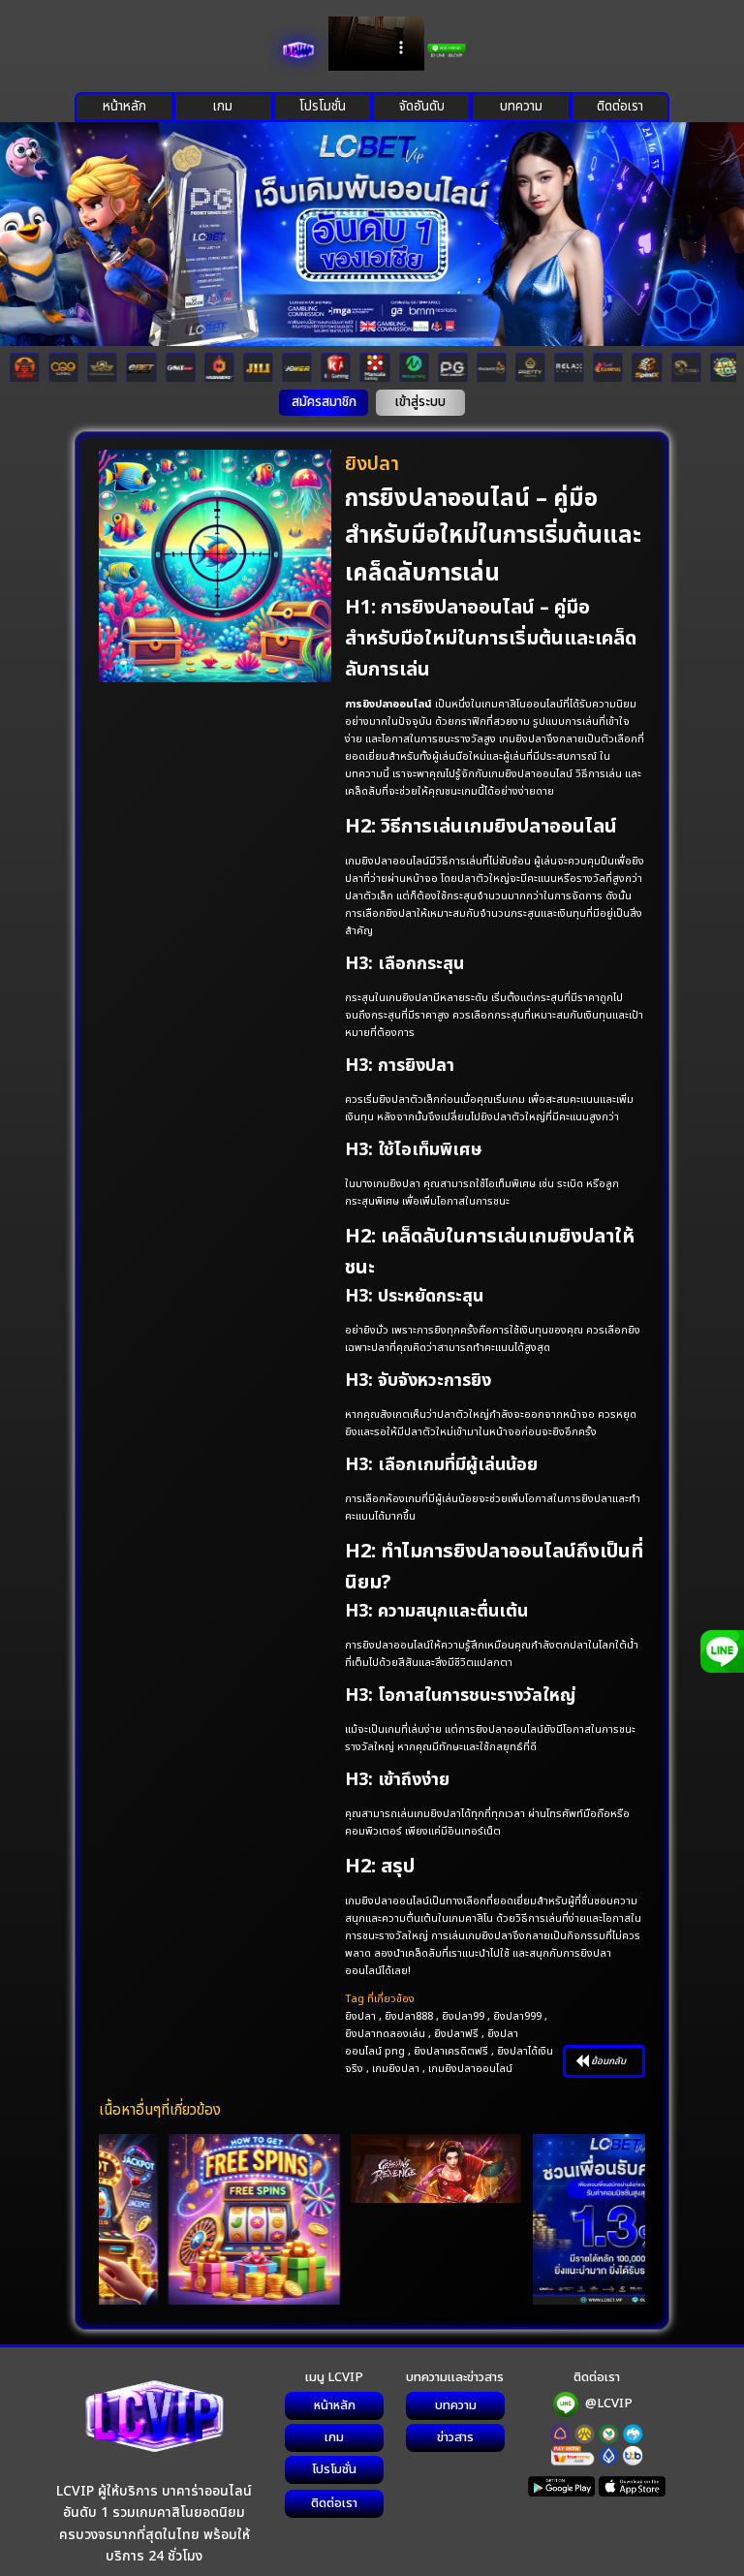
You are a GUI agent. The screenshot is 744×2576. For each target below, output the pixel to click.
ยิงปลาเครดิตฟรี (451, 2051)
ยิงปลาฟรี (456, 2034)
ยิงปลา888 (409, 2016)
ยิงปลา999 (517, 2016)
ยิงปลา (360, 2016)
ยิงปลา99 (463, 2016)
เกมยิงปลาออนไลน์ (470, 2069)
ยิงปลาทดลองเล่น (385, 2034)
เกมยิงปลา (396, 2069)
